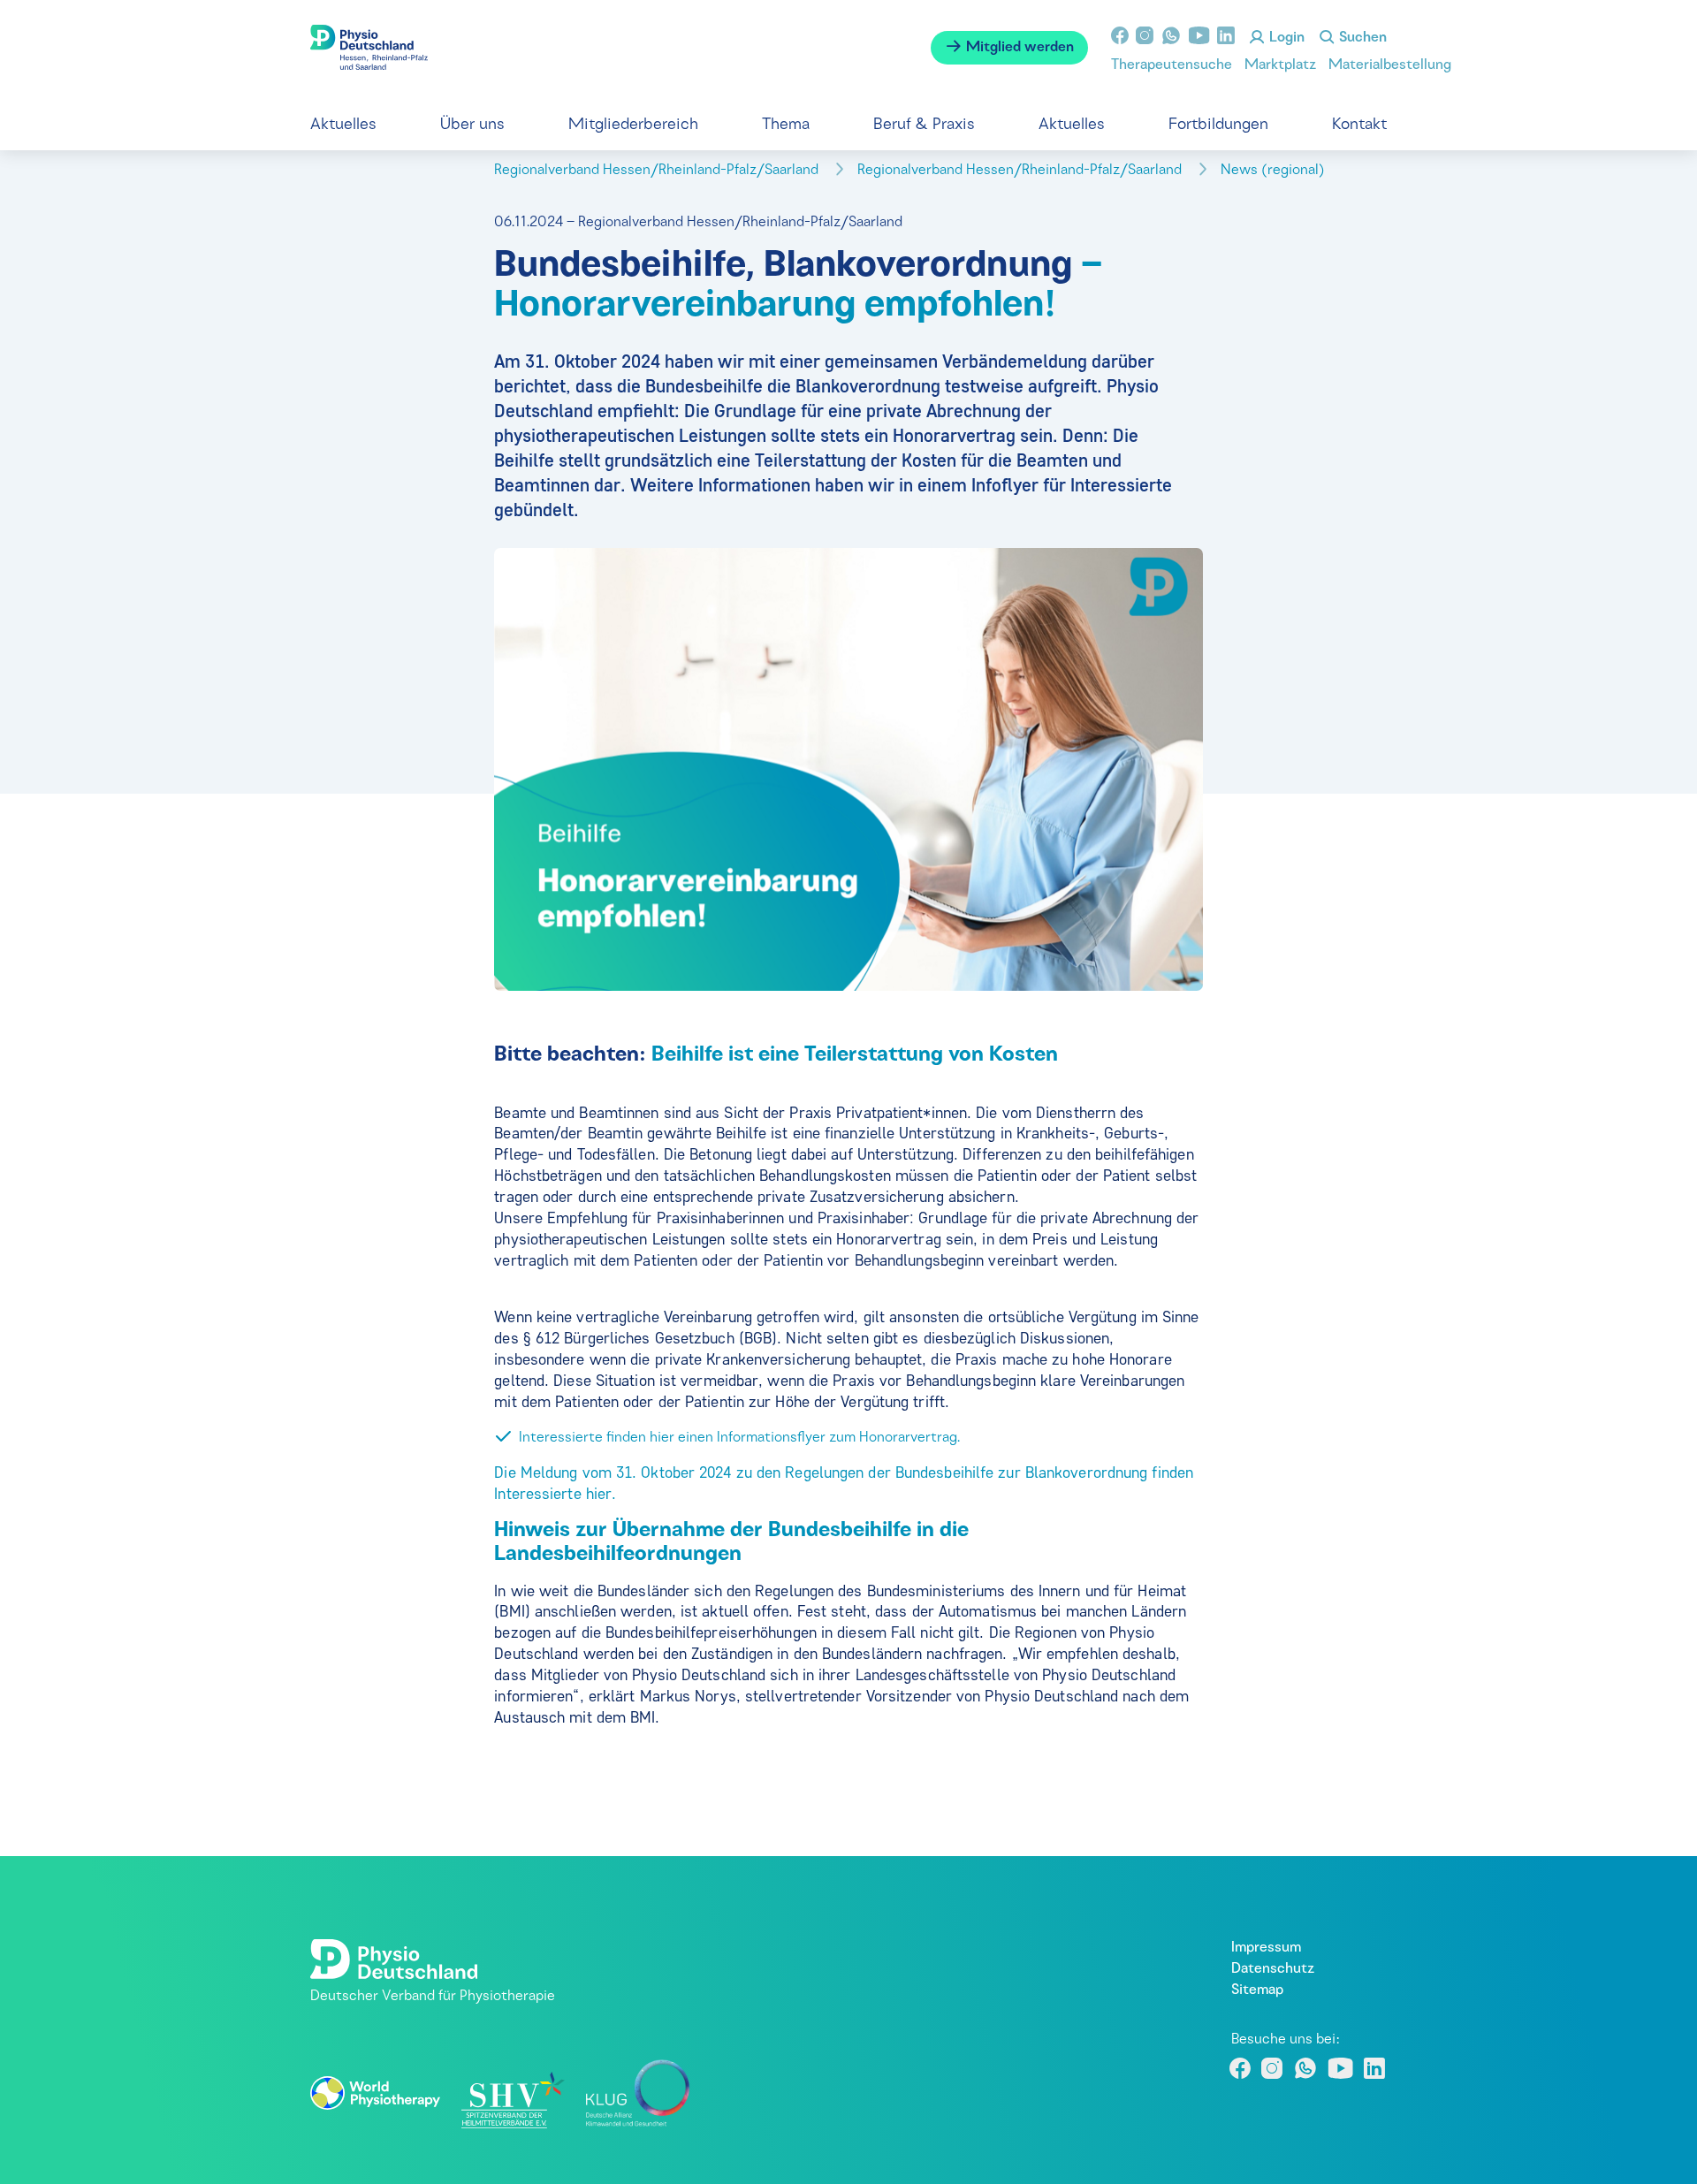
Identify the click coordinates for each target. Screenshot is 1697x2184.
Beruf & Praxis (924, 125)
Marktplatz (1280, 65)
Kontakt (1359, 125)
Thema (786, 125)
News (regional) (1275, 171)
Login (1285, 38)
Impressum (1266, 1948)
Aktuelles (343, 125)
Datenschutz (1273, 1969)
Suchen (1361, 38)
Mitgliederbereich (633, 125)
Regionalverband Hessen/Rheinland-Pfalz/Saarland (658, 171)
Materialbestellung (1390, 65)
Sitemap (1257, 1990)
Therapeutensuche (1172, 65)
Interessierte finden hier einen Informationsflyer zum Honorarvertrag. (739, 1438)
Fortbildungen (1218, 125)
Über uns (472, 125)
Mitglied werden (1018, 48)
